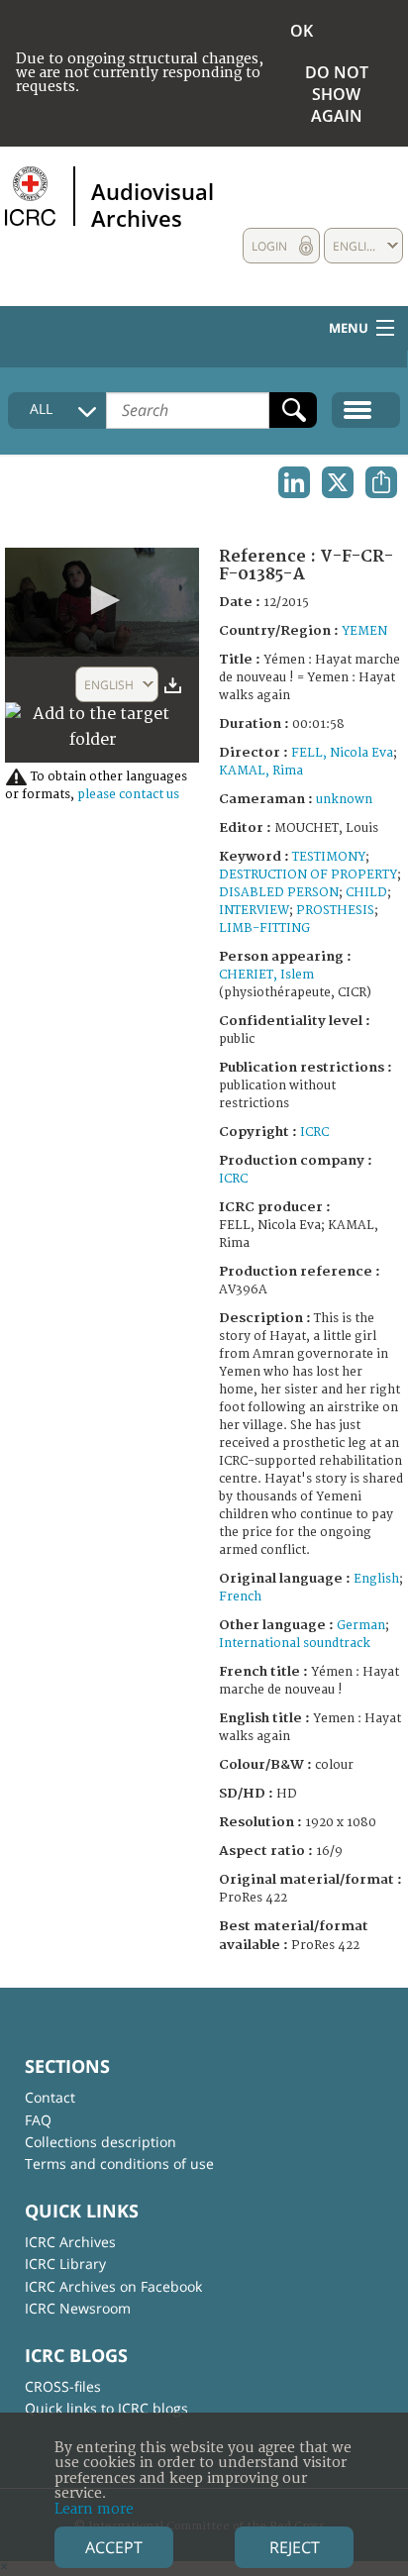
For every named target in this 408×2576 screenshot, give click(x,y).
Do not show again (337, 94)
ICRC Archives (70, 2242)
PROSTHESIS (335, 911)
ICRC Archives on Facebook (113, 2286)
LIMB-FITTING (264, 928)
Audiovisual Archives (153, 204)
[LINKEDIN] (294, 482)
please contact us (128, 795)
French (240, 1597)
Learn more (94, 2509)
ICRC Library (65, 2264)
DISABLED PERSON (279, 893)
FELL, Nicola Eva (342, 753)
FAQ (38, 2120)
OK (302, 31)
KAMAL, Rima (261, 771)
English (376, 1579)
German (361, 1626)
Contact (50, 2097)
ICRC (314, 1133)
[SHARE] (381, 482)
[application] (102, 602)
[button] (102, 600)
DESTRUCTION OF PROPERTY (308, 875)
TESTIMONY (329, 857)
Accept (114, 2547)
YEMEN (364, 631)
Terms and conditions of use (119, 2164)
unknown (344, 800)
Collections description (101, 2142)
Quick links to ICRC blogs (106, 2408)
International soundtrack (295, 1644)
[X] (338, 482)
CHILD (366, 893)
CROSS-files (63, 2386)
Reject (295, 2547)
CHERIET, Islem (266, 975)
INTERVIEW (254, 911)
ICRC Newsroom (78, 2308)
